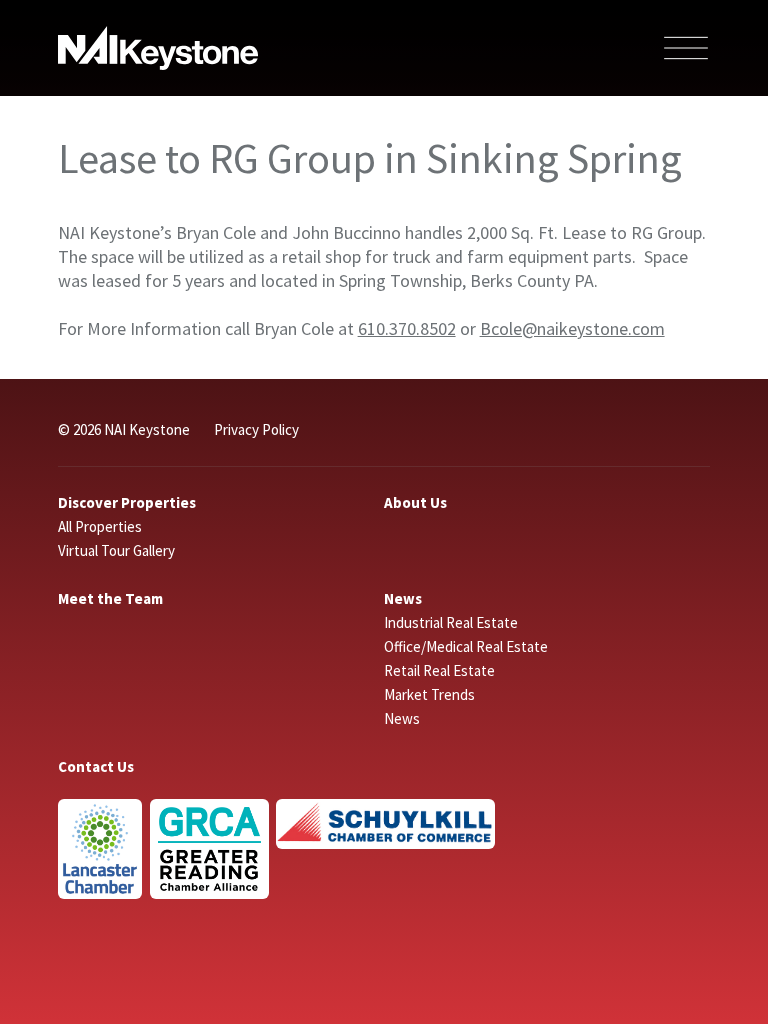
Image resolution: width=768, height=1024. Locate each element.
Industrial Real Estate (451, 622)
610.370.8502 (407, 328)
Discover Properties (127, 502)
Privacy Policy (256, 429)
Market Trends (429, 694)
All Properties (100, 526)
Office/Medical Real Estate (466, 646)
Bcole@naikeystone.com (572, 328)
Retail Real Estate (439, 670)
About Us (415, 502)
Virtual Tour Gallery (116, 550)
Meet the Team (110, 598)
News (403, 598)
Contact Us (96, 766)
